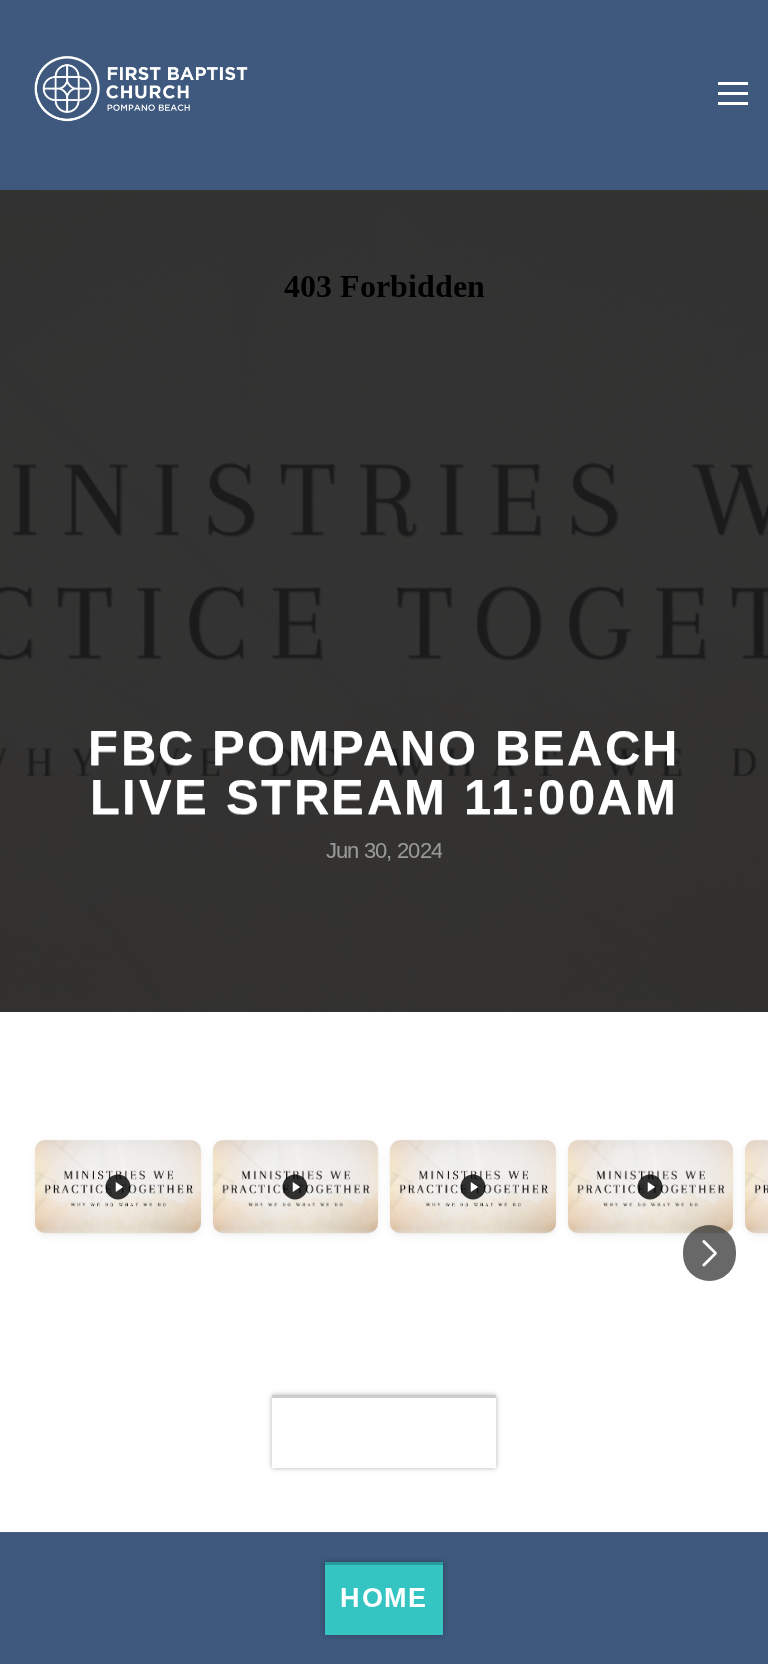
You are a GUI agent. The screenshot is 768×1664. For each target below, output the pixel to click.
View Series (384, 1431)
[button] (709, 1253)
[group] (118, 1234)
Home (383, 1598)
